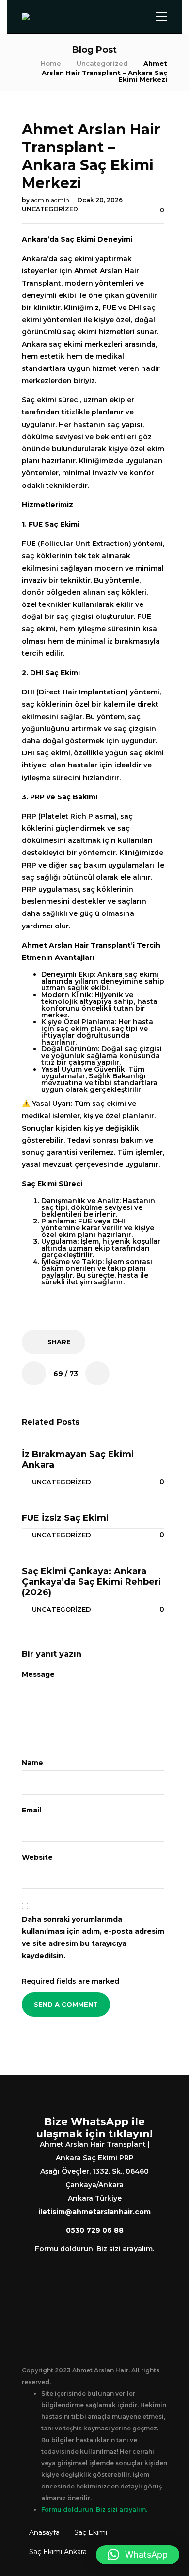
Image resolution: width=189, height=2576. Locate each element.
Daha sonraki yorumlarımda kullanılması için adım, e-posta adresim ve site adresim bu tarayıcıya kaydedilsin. (93, 1938)
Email (32, 1810)
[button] (138, 2555)
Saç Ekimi (91, 2532)
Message (39, 1674)
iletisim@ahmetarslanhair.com (94, 2212)
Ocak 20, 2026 (100, 200)
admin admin (51, 200)
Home (51, 63)
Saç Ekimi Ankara (58, 2552)
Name (33, 1763)
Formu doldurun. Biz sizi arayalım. (94, 2249)
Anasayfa (44, 2532)
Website (37, 1857)
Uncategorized (102, 63)
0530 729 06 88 (95, 2230)
